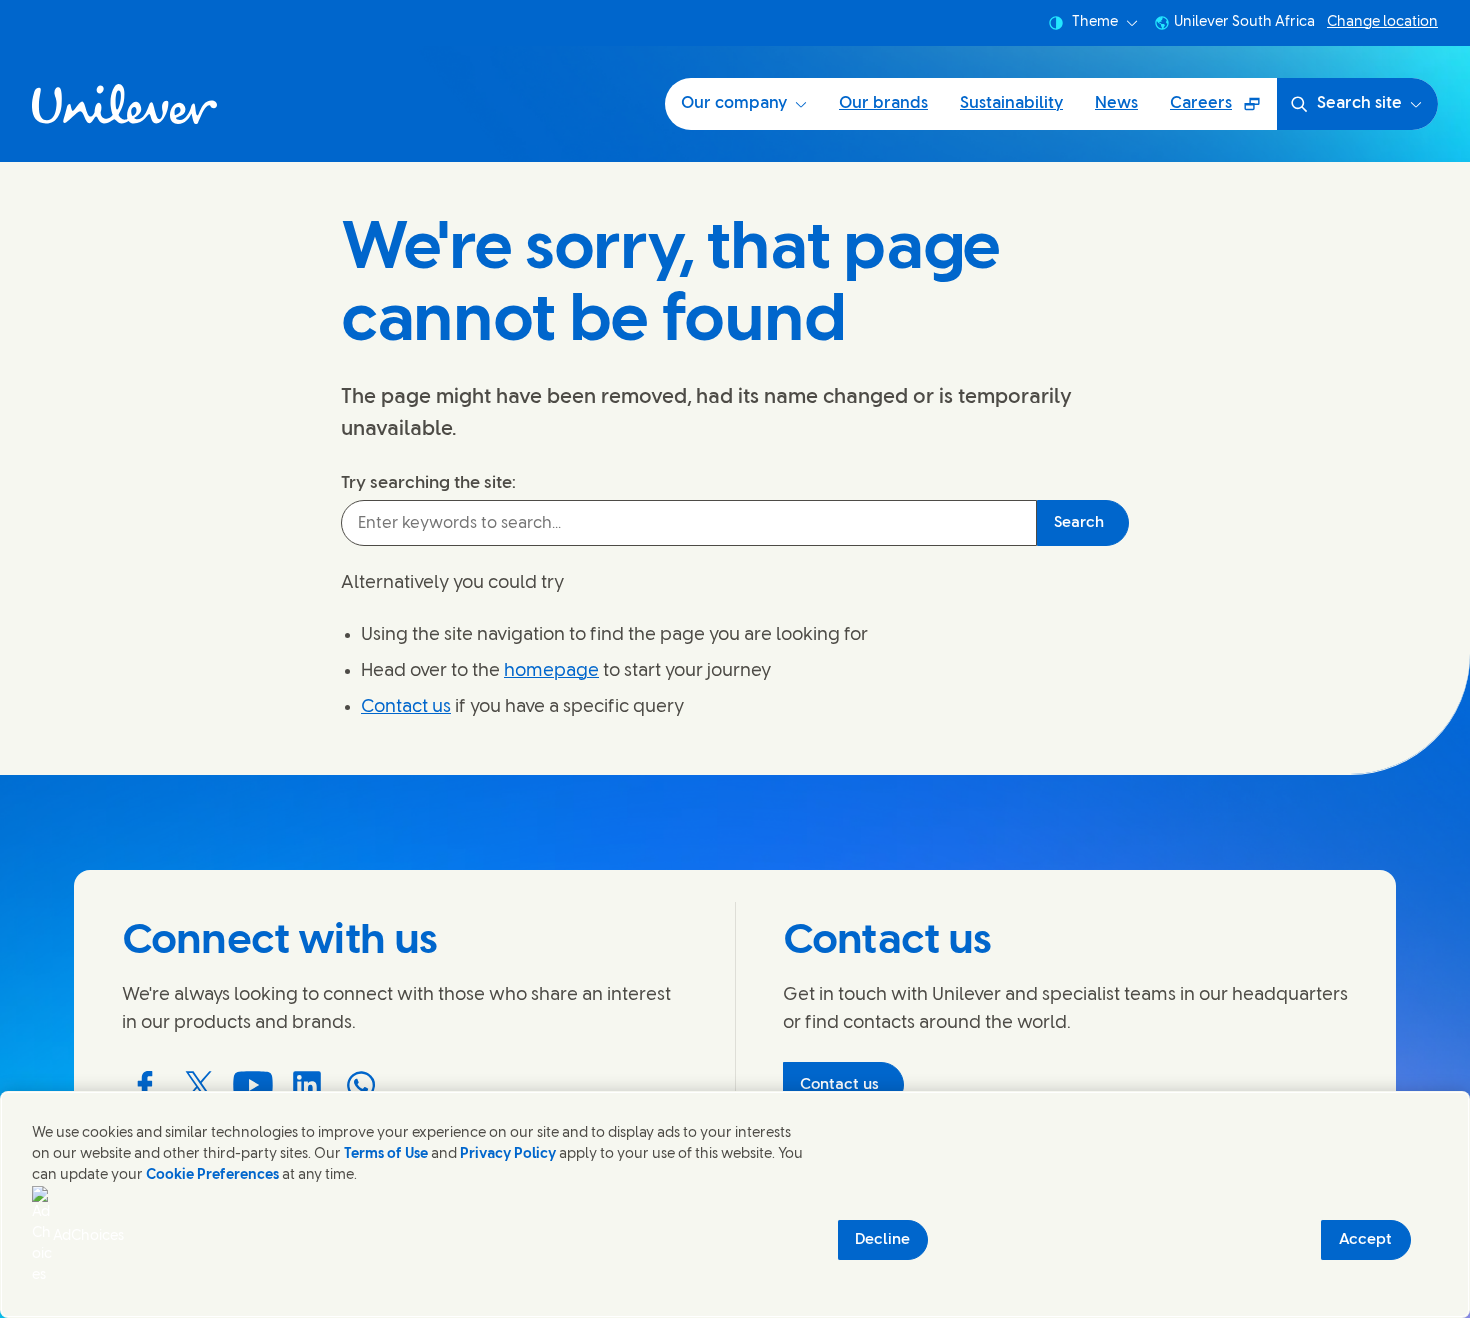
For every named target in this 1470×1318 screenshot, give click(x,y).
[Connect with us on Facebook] (145, 1085)
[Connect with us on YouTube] (253, 1085)
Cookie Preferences (212, 1175)
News (1116, 103)
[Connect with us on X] (199, 1085)
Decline (882, 1240)
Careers (1223, 110)
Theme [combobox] (1095, 22)
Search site (1359, 103)
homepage (551, 671)
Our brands (883, 103)
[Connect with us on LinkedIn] (307, 1085)
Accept (1365, 1240)
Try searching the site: (428, 483)
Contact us (406, 707)
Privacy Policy (508, 1154)
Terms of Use (386, 1154)
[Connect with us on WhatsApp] (361, 1085)
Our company (734, 103)
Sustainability (1011, 103)
